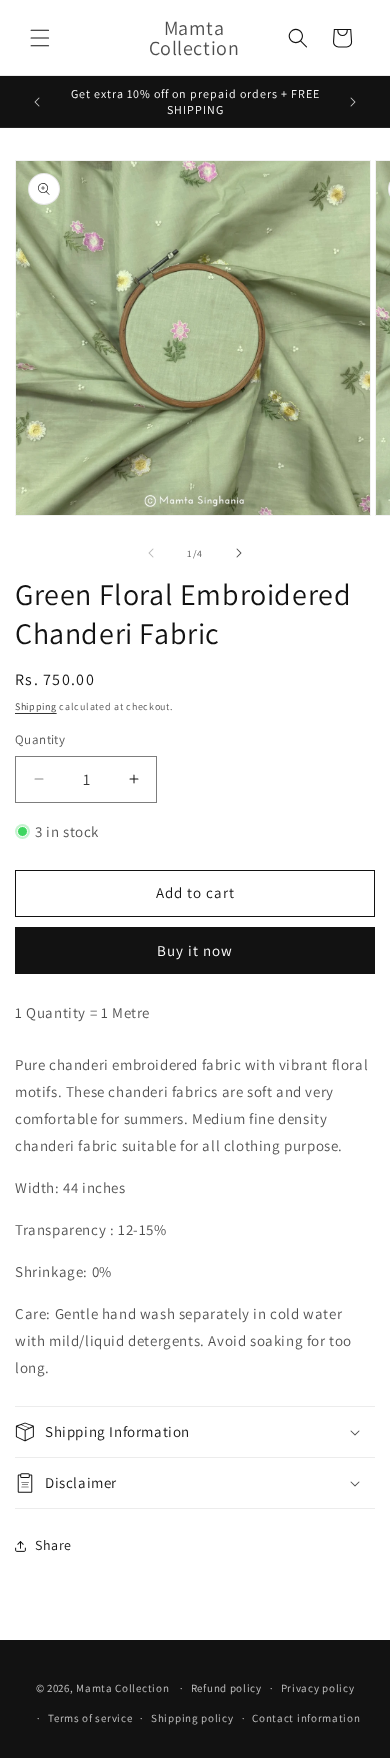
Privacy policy (318, 1688)
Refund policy (226, 1688)
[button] (40, 38)
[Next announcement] (353, 102)
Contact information (306, 1718)
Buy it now (195, 950)
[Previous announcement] (37, 102)
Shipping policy (192, 1718)
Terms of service (90, 1718)
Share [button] (53, 1545)
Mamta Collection (122, 1688)
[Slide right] (239, 553)
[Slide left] (151, 553)
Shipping (36, 706)
